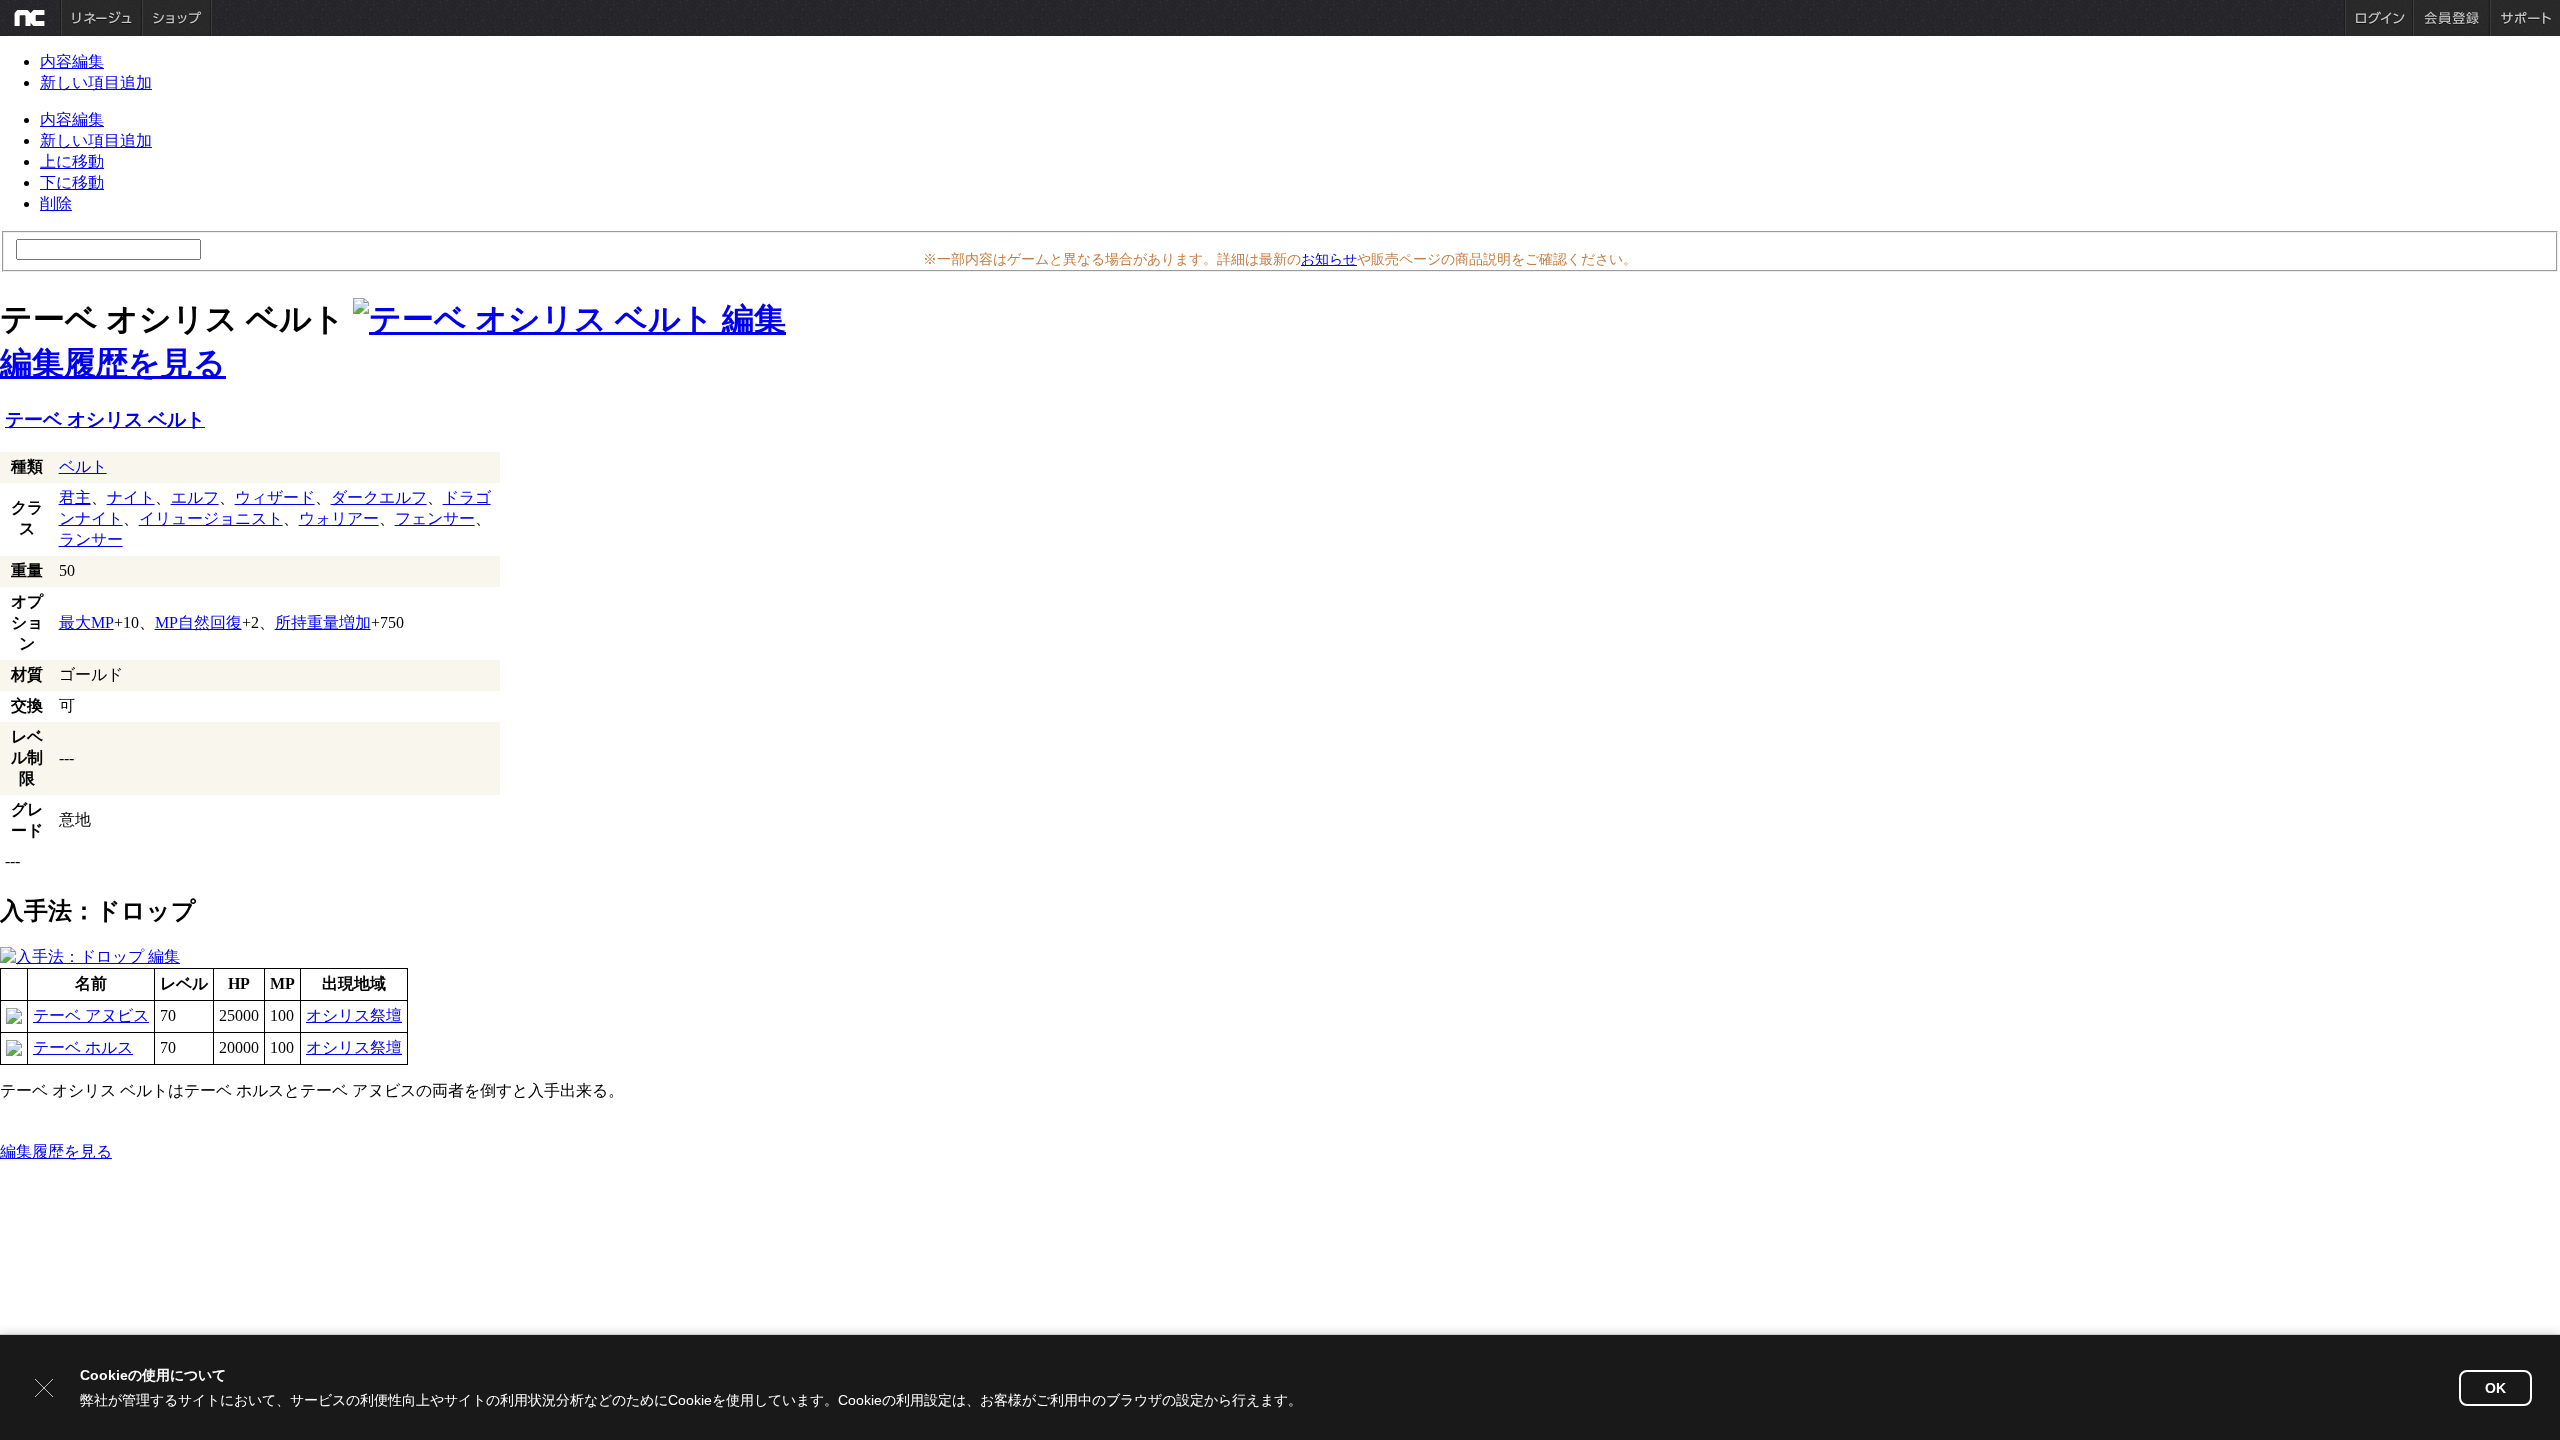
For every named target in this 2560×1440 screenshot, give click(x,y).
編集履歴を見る (113, 363)
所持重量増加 (323, 622)
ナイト (131, 497)
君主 (75, 497)
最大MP (86, 622)
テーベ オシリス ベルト (105, 419)
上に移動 (72, 161)
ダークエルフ (379, 497)
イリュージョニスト (211, 518)
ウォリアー (339, 518)
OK (2495, 1388)
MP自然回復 (198, 622)
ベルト (83, 466)
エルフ (195, 497)
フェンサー (435, 518)
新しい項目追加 (96, 82)
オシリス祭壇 (354, 1015)
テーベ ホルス (83, 1047)
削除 (56, 203)
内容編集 (72, 61)
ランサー (91, 539)
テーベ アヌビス (91, 1015)
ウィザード (275, 497)
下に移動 (72, 182)
